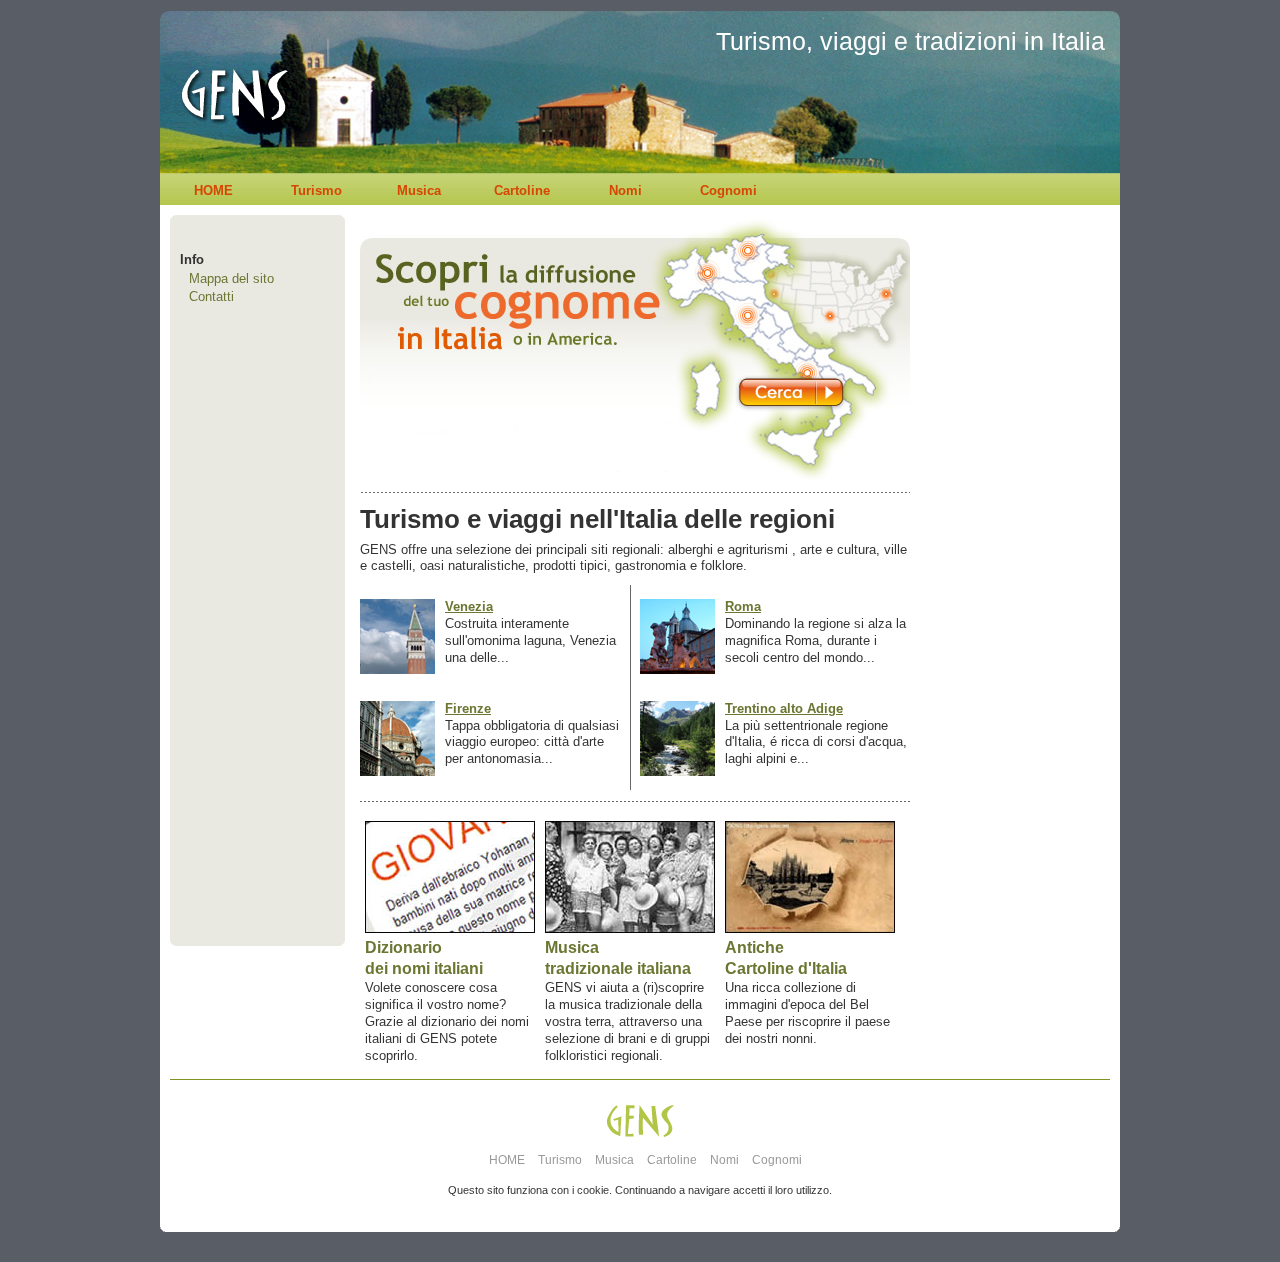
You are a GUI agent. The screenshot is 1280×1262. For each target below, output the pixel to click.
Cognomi (728, 190)
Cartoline (522, 190)
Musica (419, 190)
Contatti (211, 296)
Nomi (625, 190)
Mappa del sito (231, 278)
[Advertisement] (1010, 616)
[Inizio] (228, 168)
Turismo (316, 190)
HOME (213, 190)
